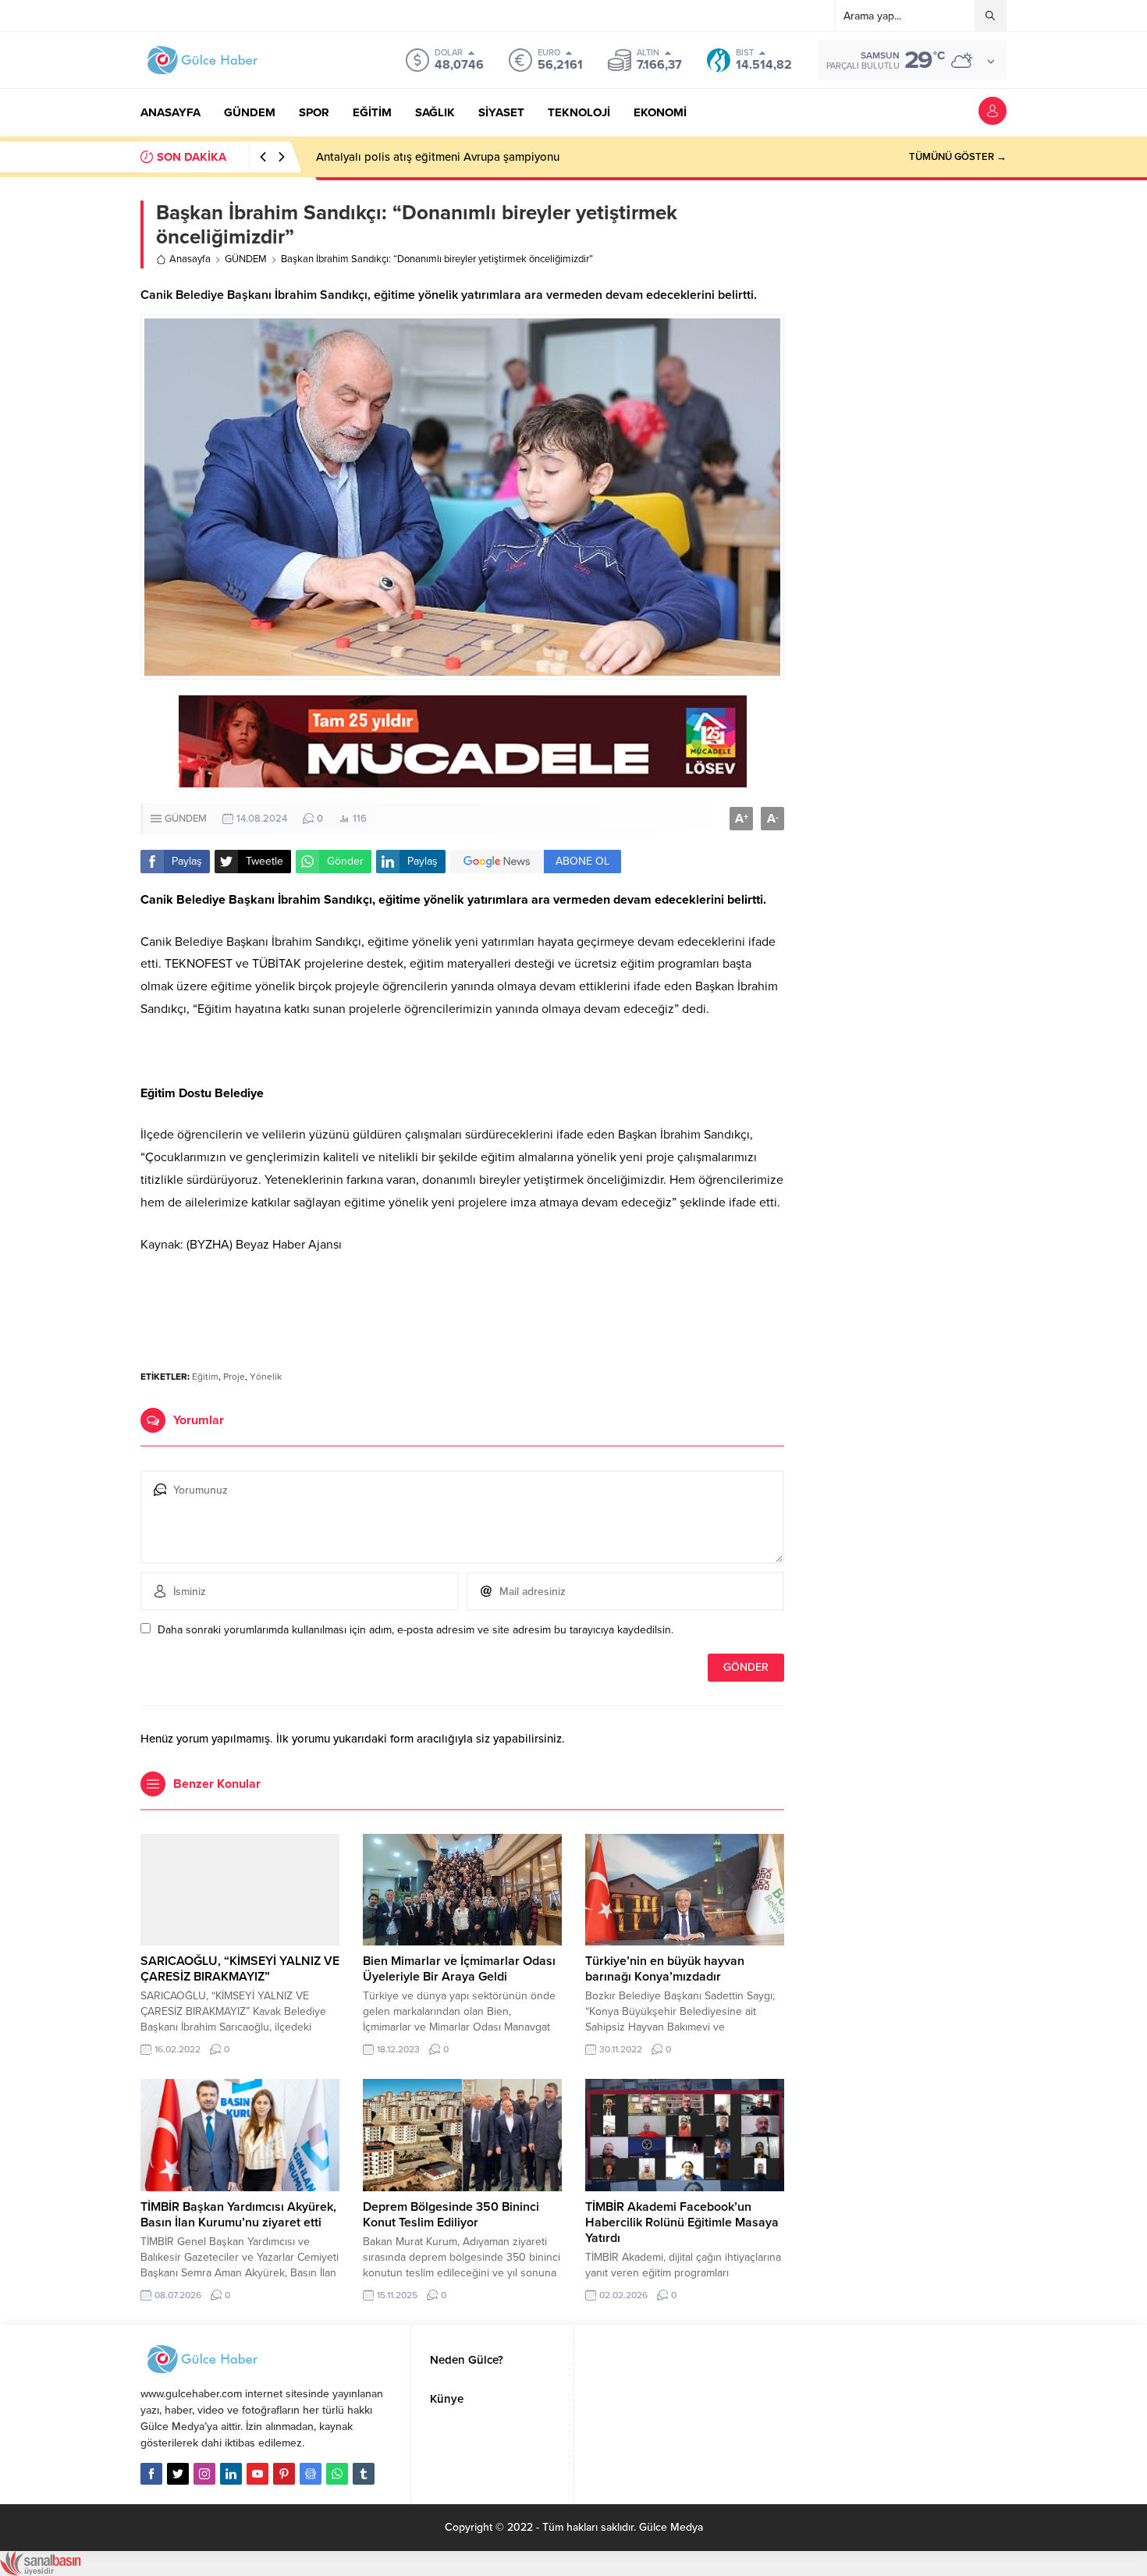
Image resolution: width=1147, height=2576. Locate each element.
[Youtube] (257, 2474)
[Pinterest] (284, 2474)
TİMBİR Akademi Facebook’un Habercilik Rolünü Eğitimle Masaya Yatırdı (682, 2222)
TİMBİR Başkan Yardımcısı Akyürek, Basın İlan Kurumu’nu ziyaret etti (238, 2215)
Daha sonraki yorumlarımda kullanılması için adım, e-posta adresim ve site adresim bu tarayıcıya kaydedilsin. (415, 1630)
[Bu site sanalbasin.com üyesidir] (41, 2568)
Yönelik (266, 1377)
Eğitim (205, 1377)
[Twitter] (178, 2474)
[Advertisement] (463, 1310)
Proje (234, 1377)
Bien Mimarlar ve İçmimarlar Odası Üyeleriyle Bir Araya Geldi (459, 1969)
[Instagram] (204, 2474)
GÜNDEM (246, 259)
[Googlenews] (311, 2474)
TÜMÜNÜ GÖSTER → (958, 157)
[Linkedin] (231, 2474)
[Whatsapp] (337, 2474)
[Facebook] (151, 2474)
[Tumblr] (364, 2474)
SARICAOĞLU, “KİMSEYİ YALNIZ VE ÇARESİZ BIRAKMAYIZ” (240, 1969)
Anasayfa (190, 259)
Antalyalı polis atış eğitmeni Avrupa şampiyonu (438, 157)
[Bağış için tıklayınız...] (463, 779)
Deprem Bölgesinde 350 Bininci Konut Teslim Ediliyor (451, 2215)
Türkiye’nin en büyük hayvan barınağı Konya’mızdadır (665, 1969)
